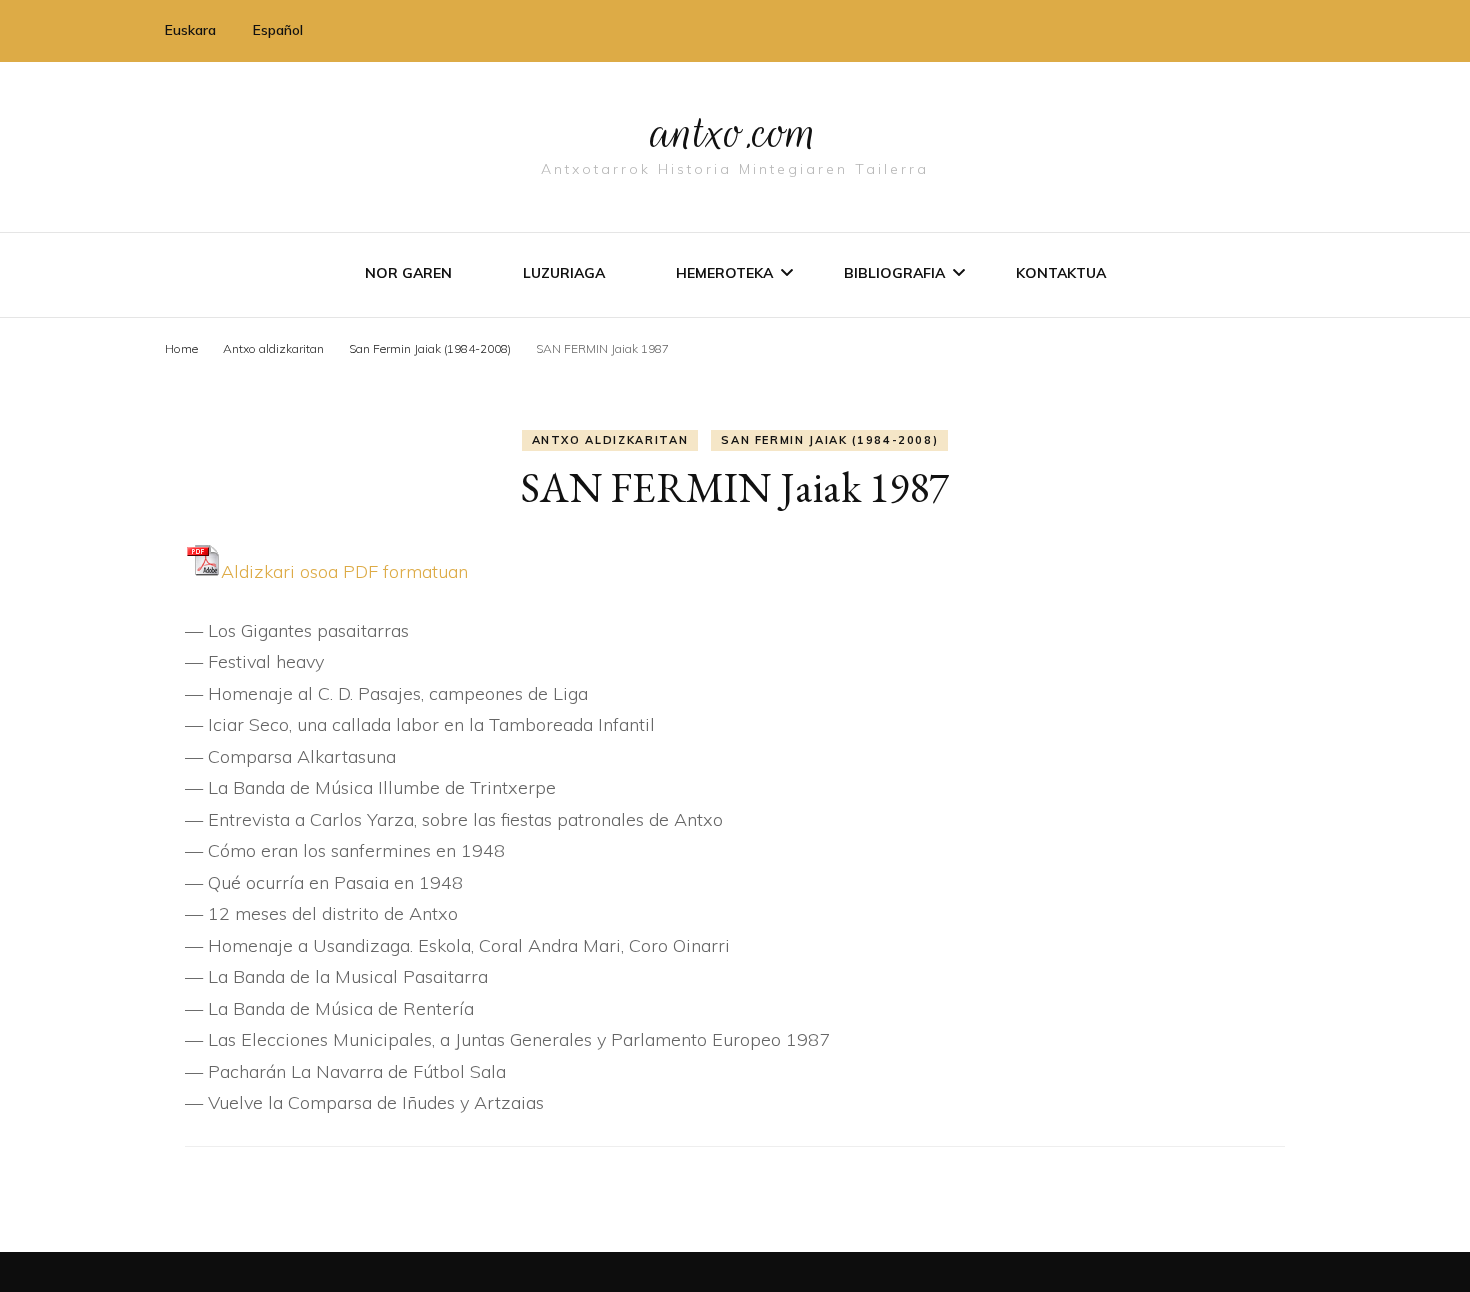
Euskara (190, 30)
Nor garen (408, 273)
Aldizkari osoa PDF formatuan (344, 571)
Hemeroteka (724, 273)
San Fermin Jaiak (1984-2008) (829, 440)
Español (278, 30)
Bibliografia (894, 273)
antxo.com (735, 132)
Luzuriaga (564, 273)
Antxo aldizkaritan (610, 440)
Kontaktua (1061, 273)
